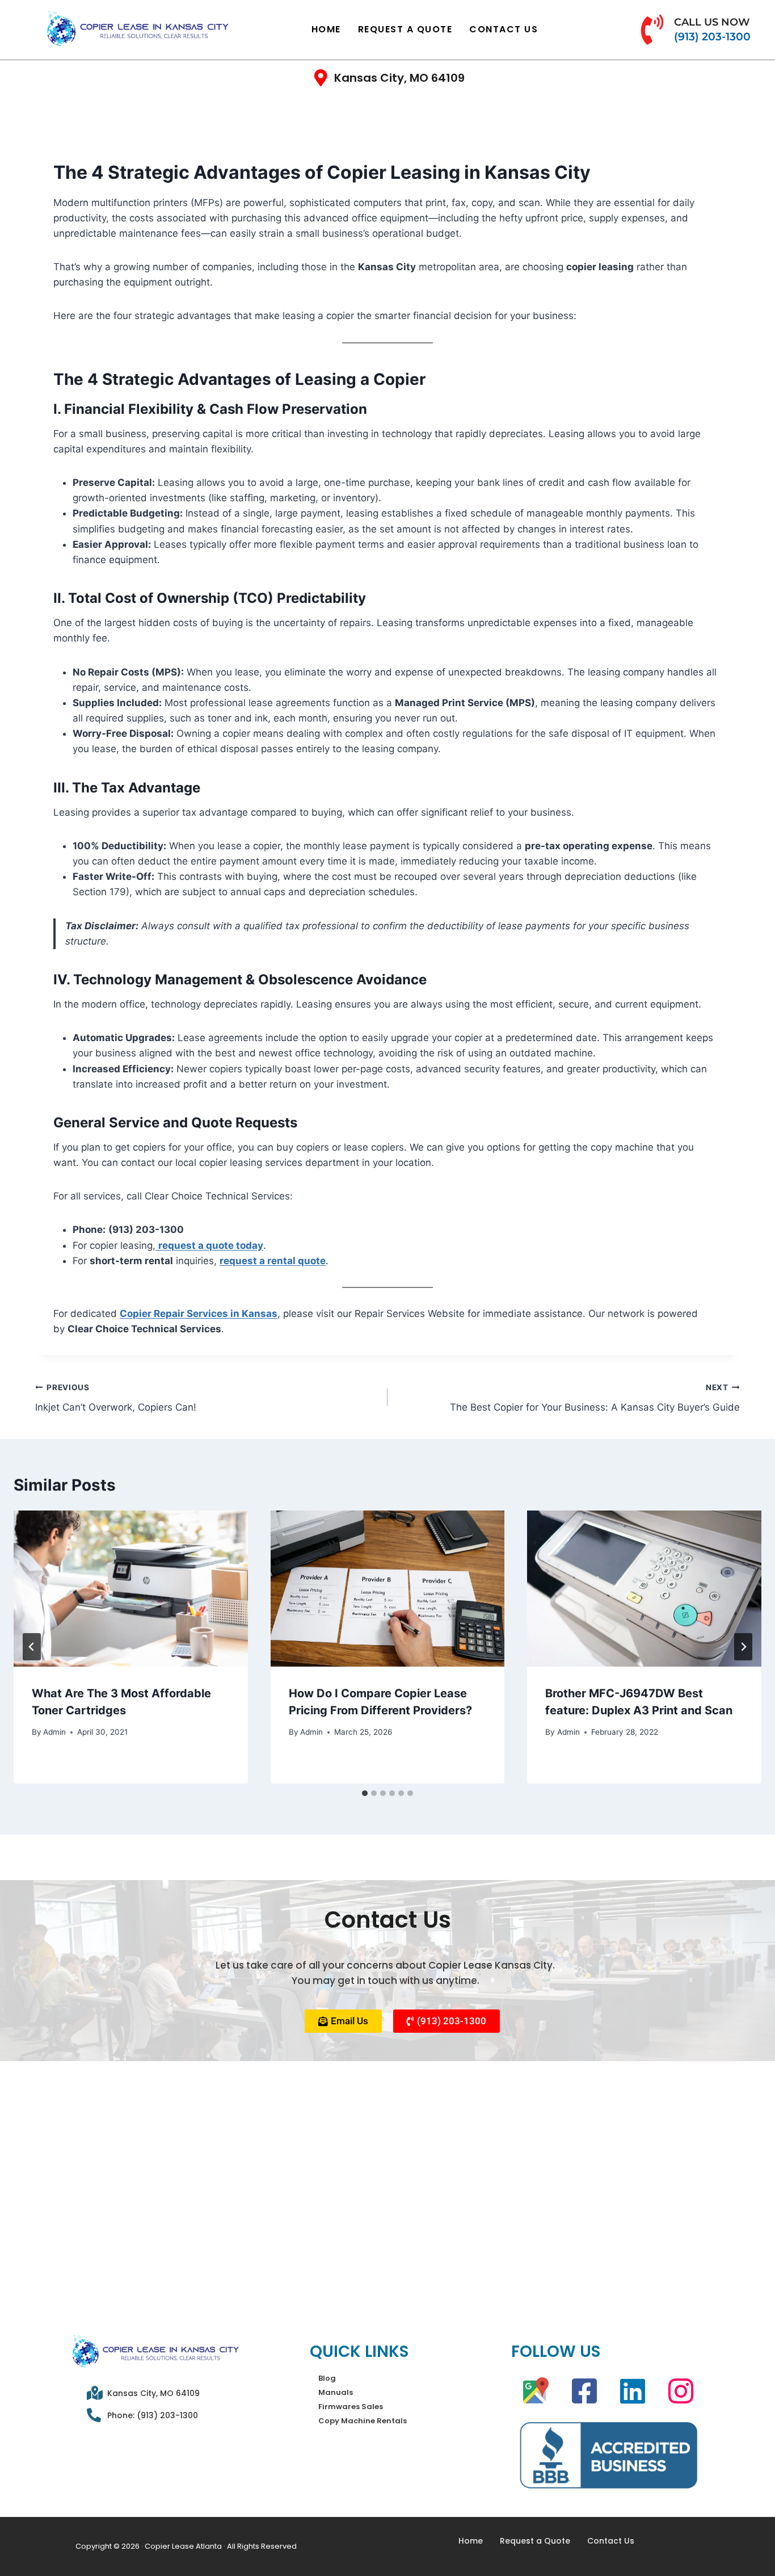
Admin (54, 1732)
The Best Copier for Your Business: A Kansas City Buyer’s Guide (595, 1398)
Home (326, 29)
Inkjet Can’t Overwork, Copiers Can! (117, 1398)
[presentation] (131, 1589)
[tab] (365, 1793)
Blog (327, 2378)
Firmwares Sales (351, 2407)
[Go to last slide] (32, 1647)
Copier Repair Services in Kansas (199, 1314)
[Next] (743, 1647)
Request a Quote (405, 29)
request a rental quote (273, 1261)
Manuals (336, 2392)
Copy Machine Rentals (363, 2421)
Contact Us (504, 29)
